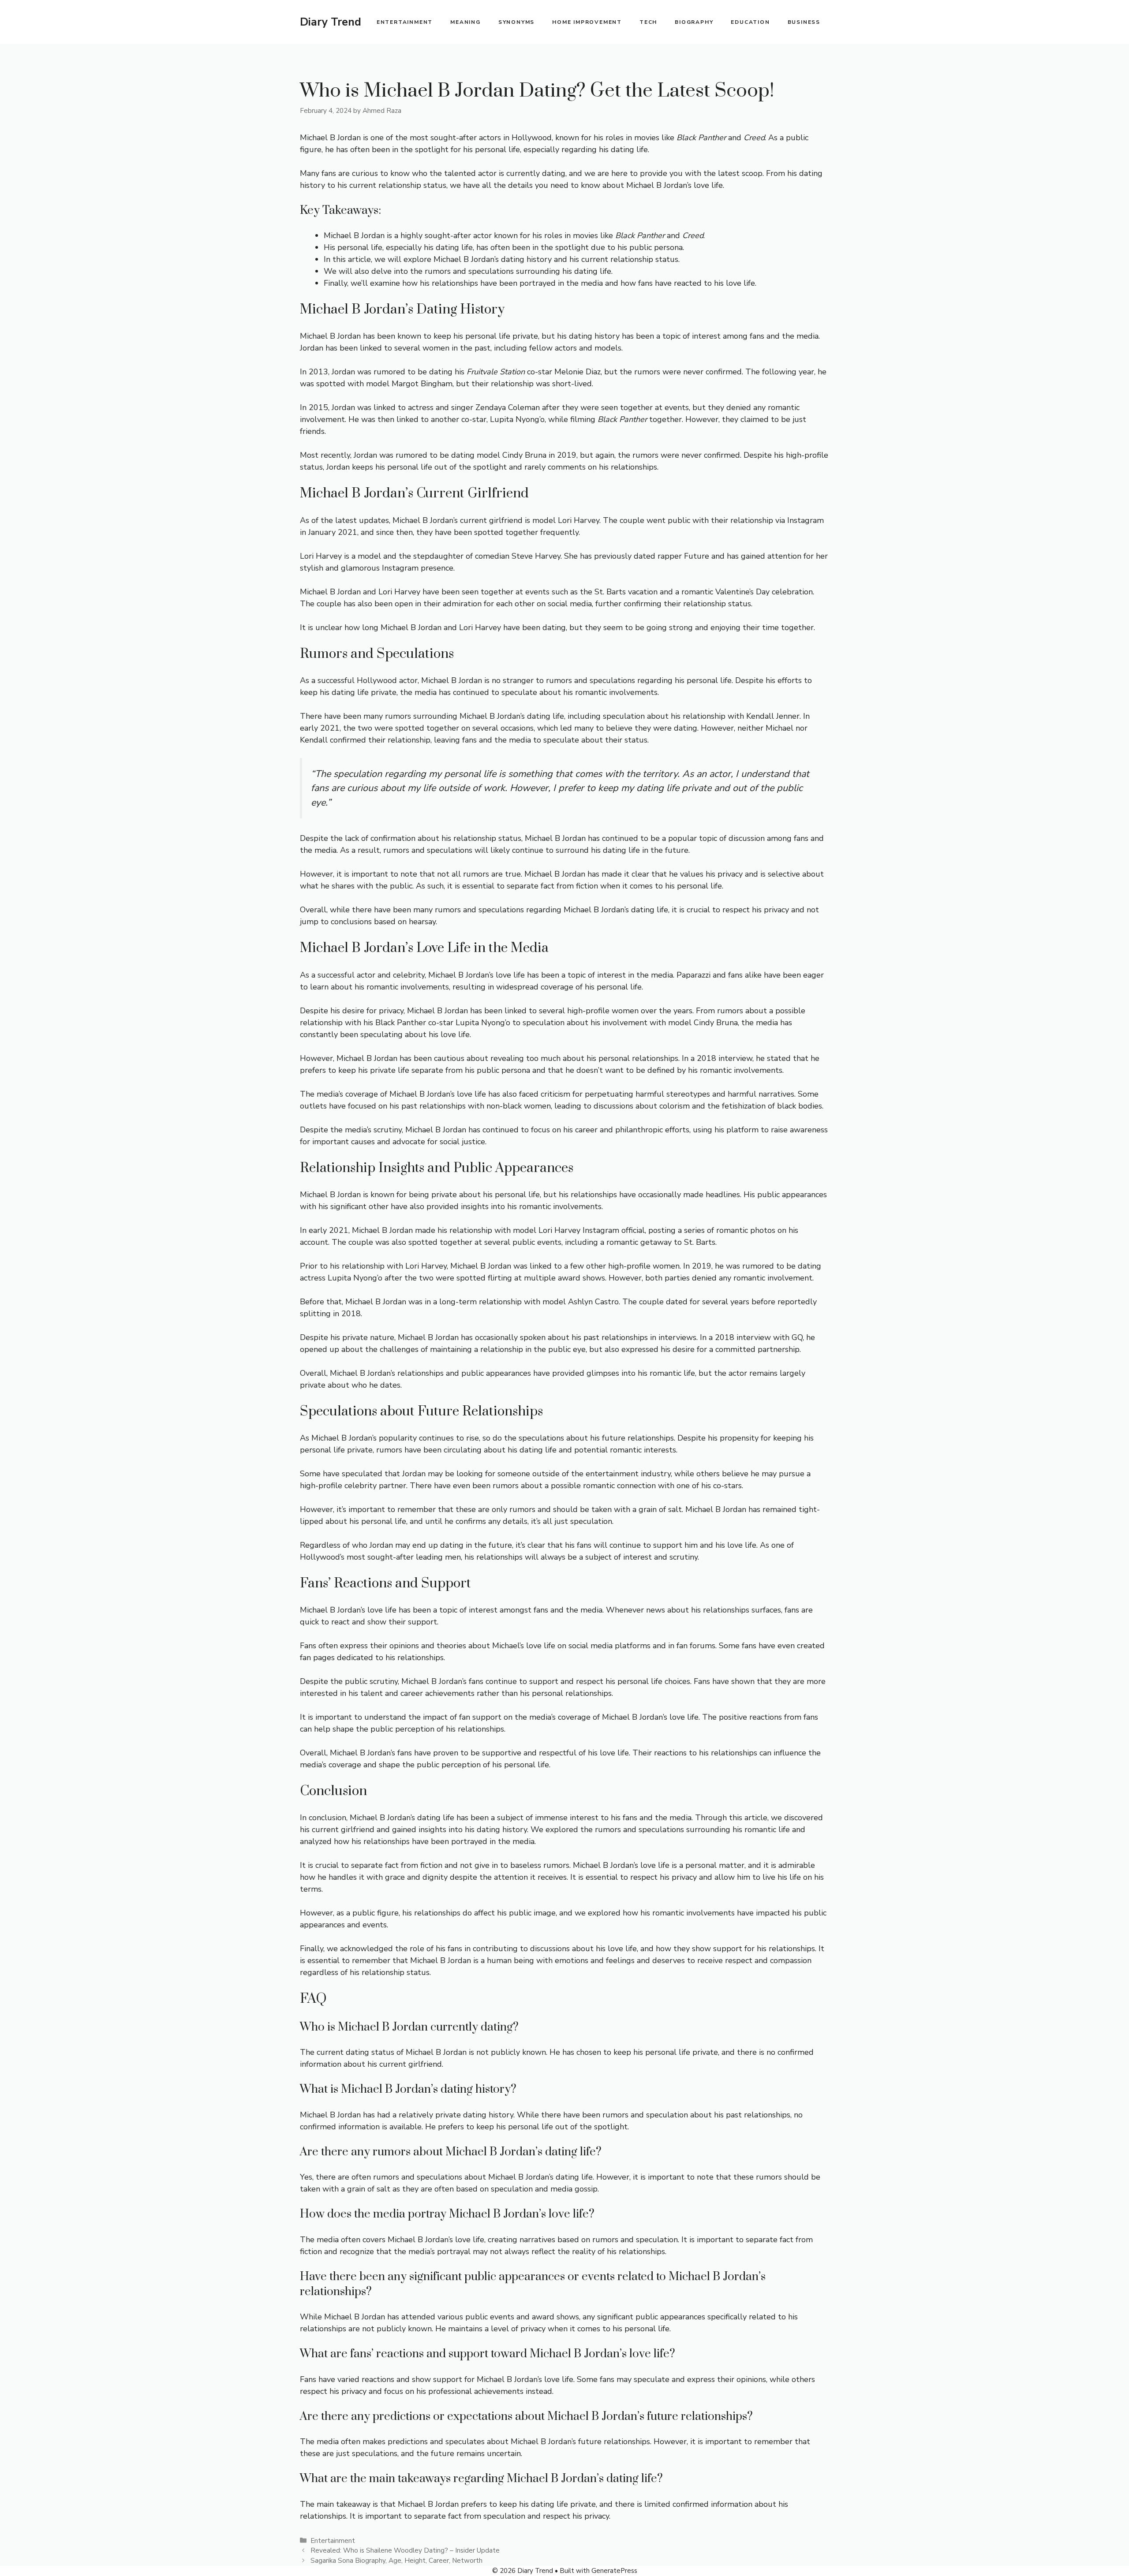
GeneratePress (614, 2571)
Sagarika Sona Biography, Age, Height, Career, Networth (396, 2561)
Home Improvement (587, 22)
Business (804, 22)
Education (750, 22)
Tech (648, 22)
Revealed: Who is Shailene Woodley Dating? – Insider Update (405, 2550)
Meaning (465, 22)
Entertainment (405, 22)
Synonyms (516, 22)
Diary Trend (331, 22)
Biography (694, 22)
